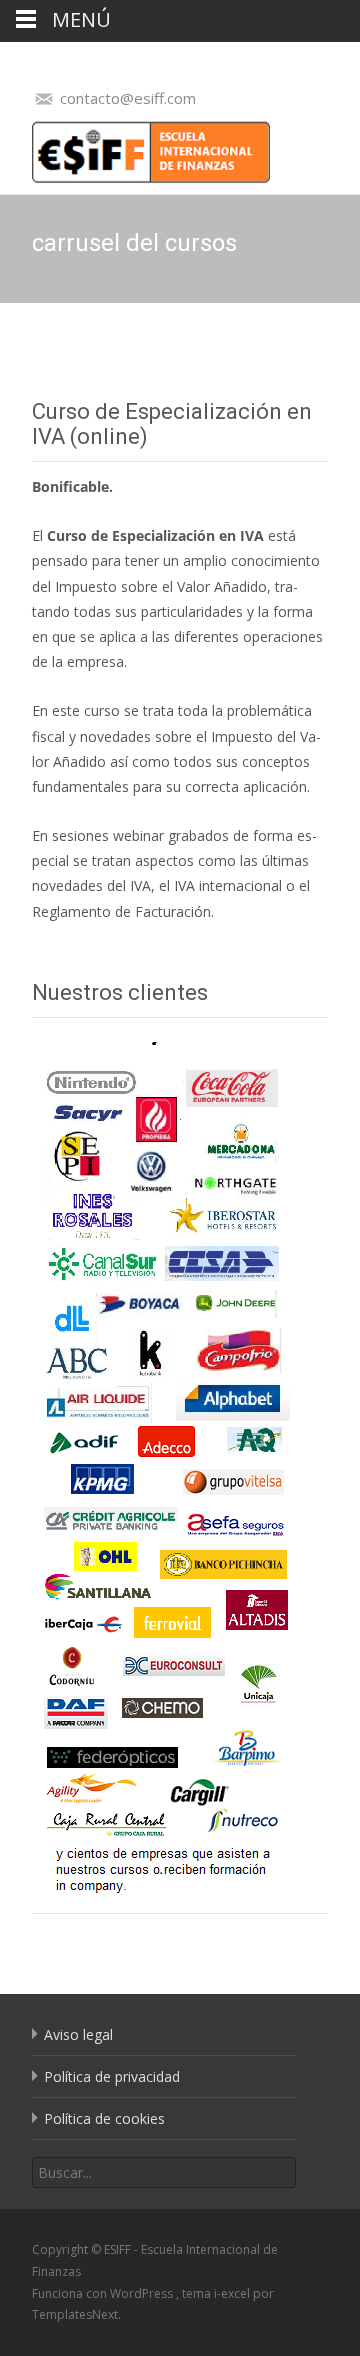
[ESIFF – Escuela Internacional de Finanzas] (135, 147)
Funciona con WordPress (104, 2293)
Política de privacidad (112, 2076)
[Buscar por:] (164, 2172)
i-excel (233, 2293)
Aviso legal (78, 2034)
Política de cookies (104, 2118)
